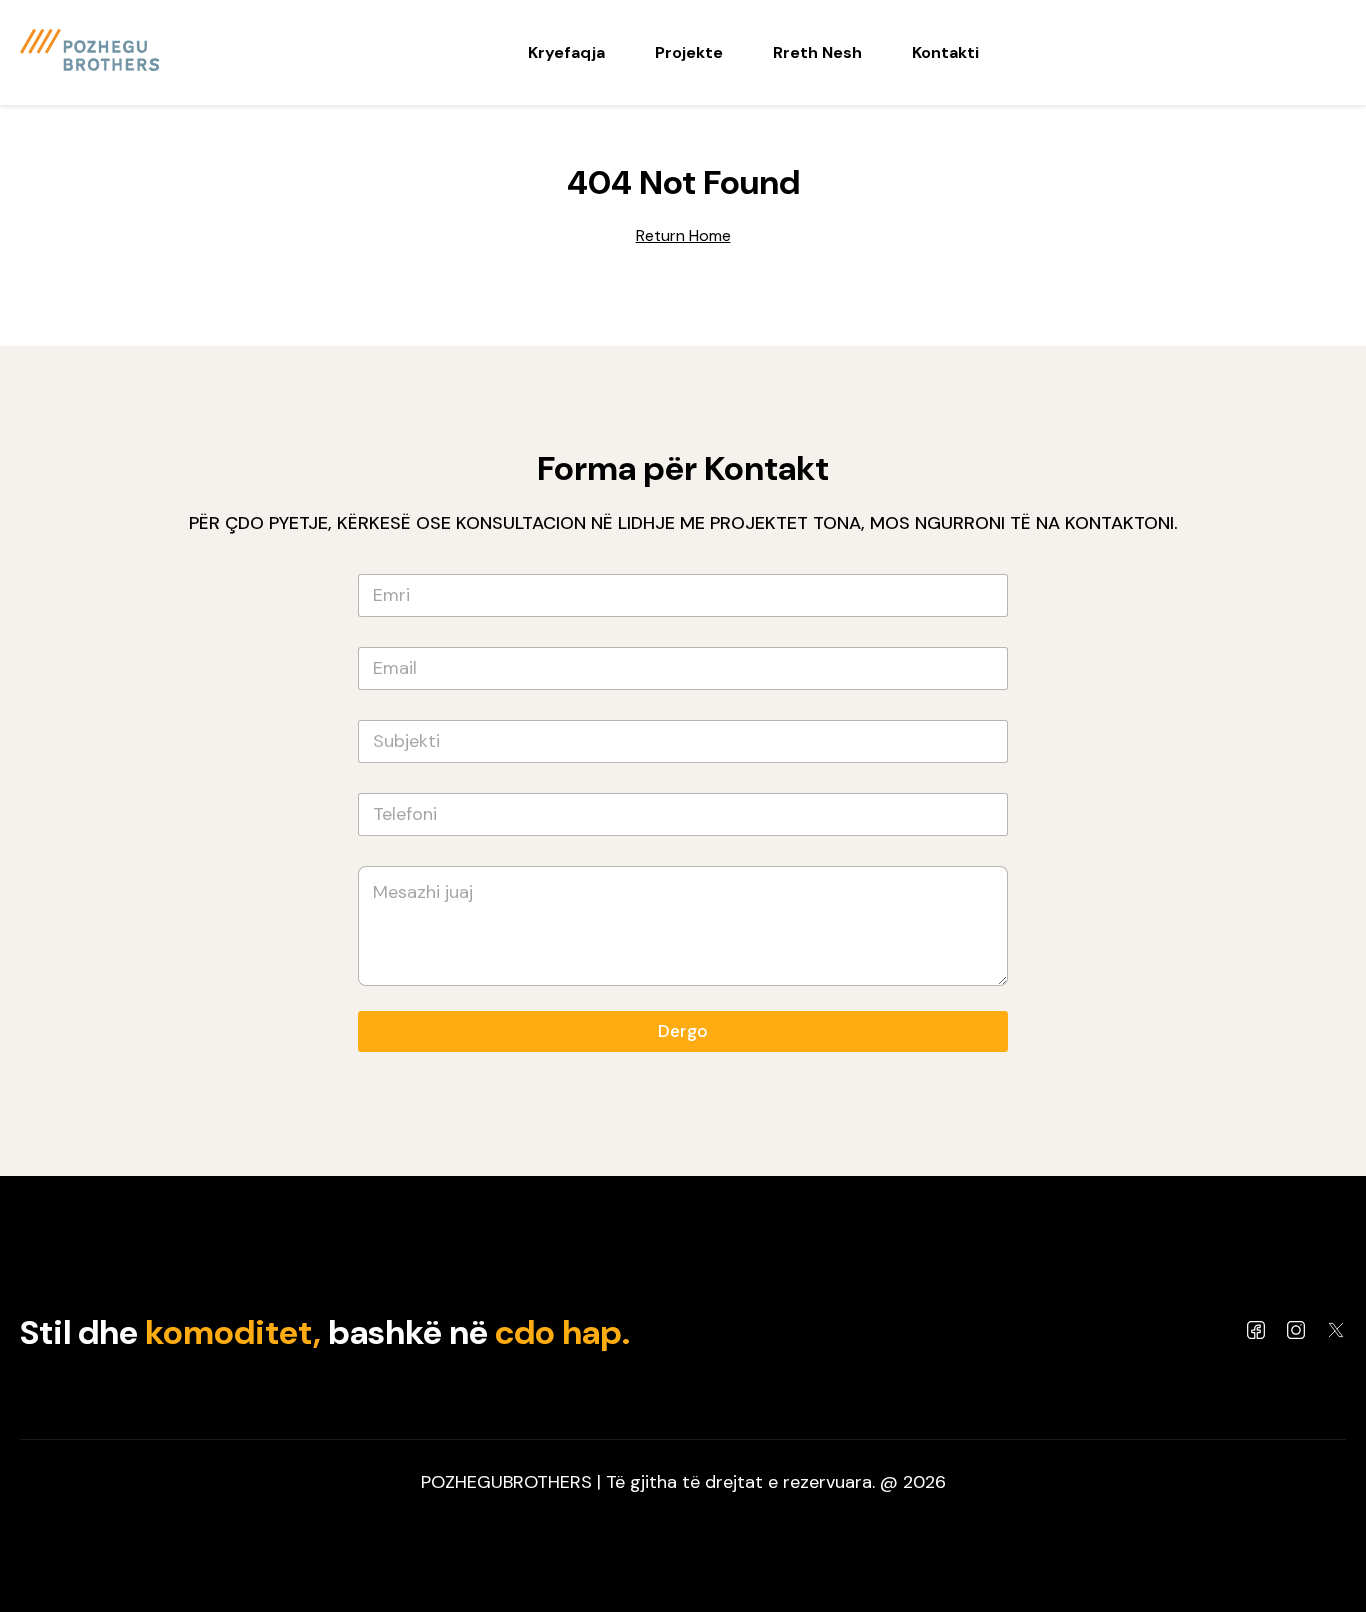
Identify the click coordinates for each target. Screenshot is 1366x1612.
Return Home (683, 235)
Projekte (689, 52)
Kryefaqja (566, 52)
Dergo (683, 1031)
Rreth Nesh (817, 52)
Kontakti (945, 52)
